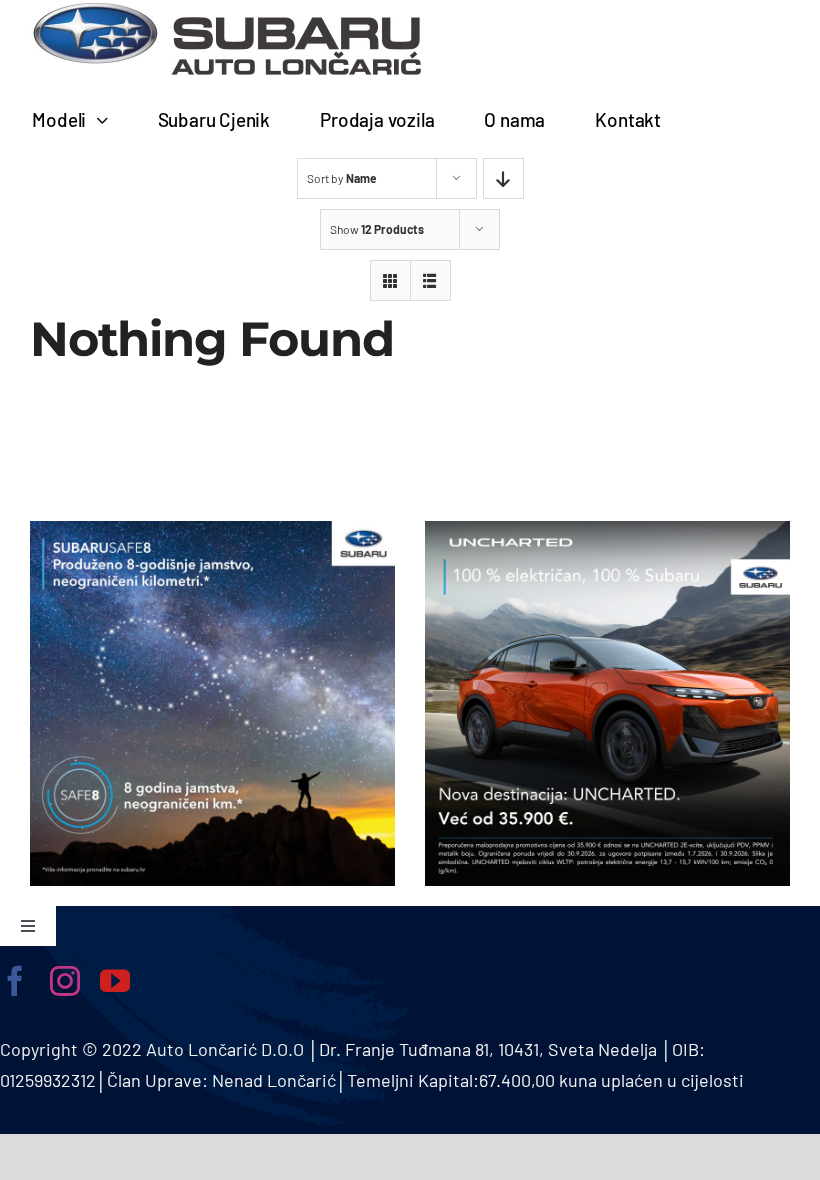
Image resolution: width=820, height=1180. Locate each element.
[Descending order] (503, 178)
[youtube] (115, 981)
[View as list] (430, 280)
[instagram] (65, 981)
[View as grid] (390, 280)
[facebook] (15, 981)
